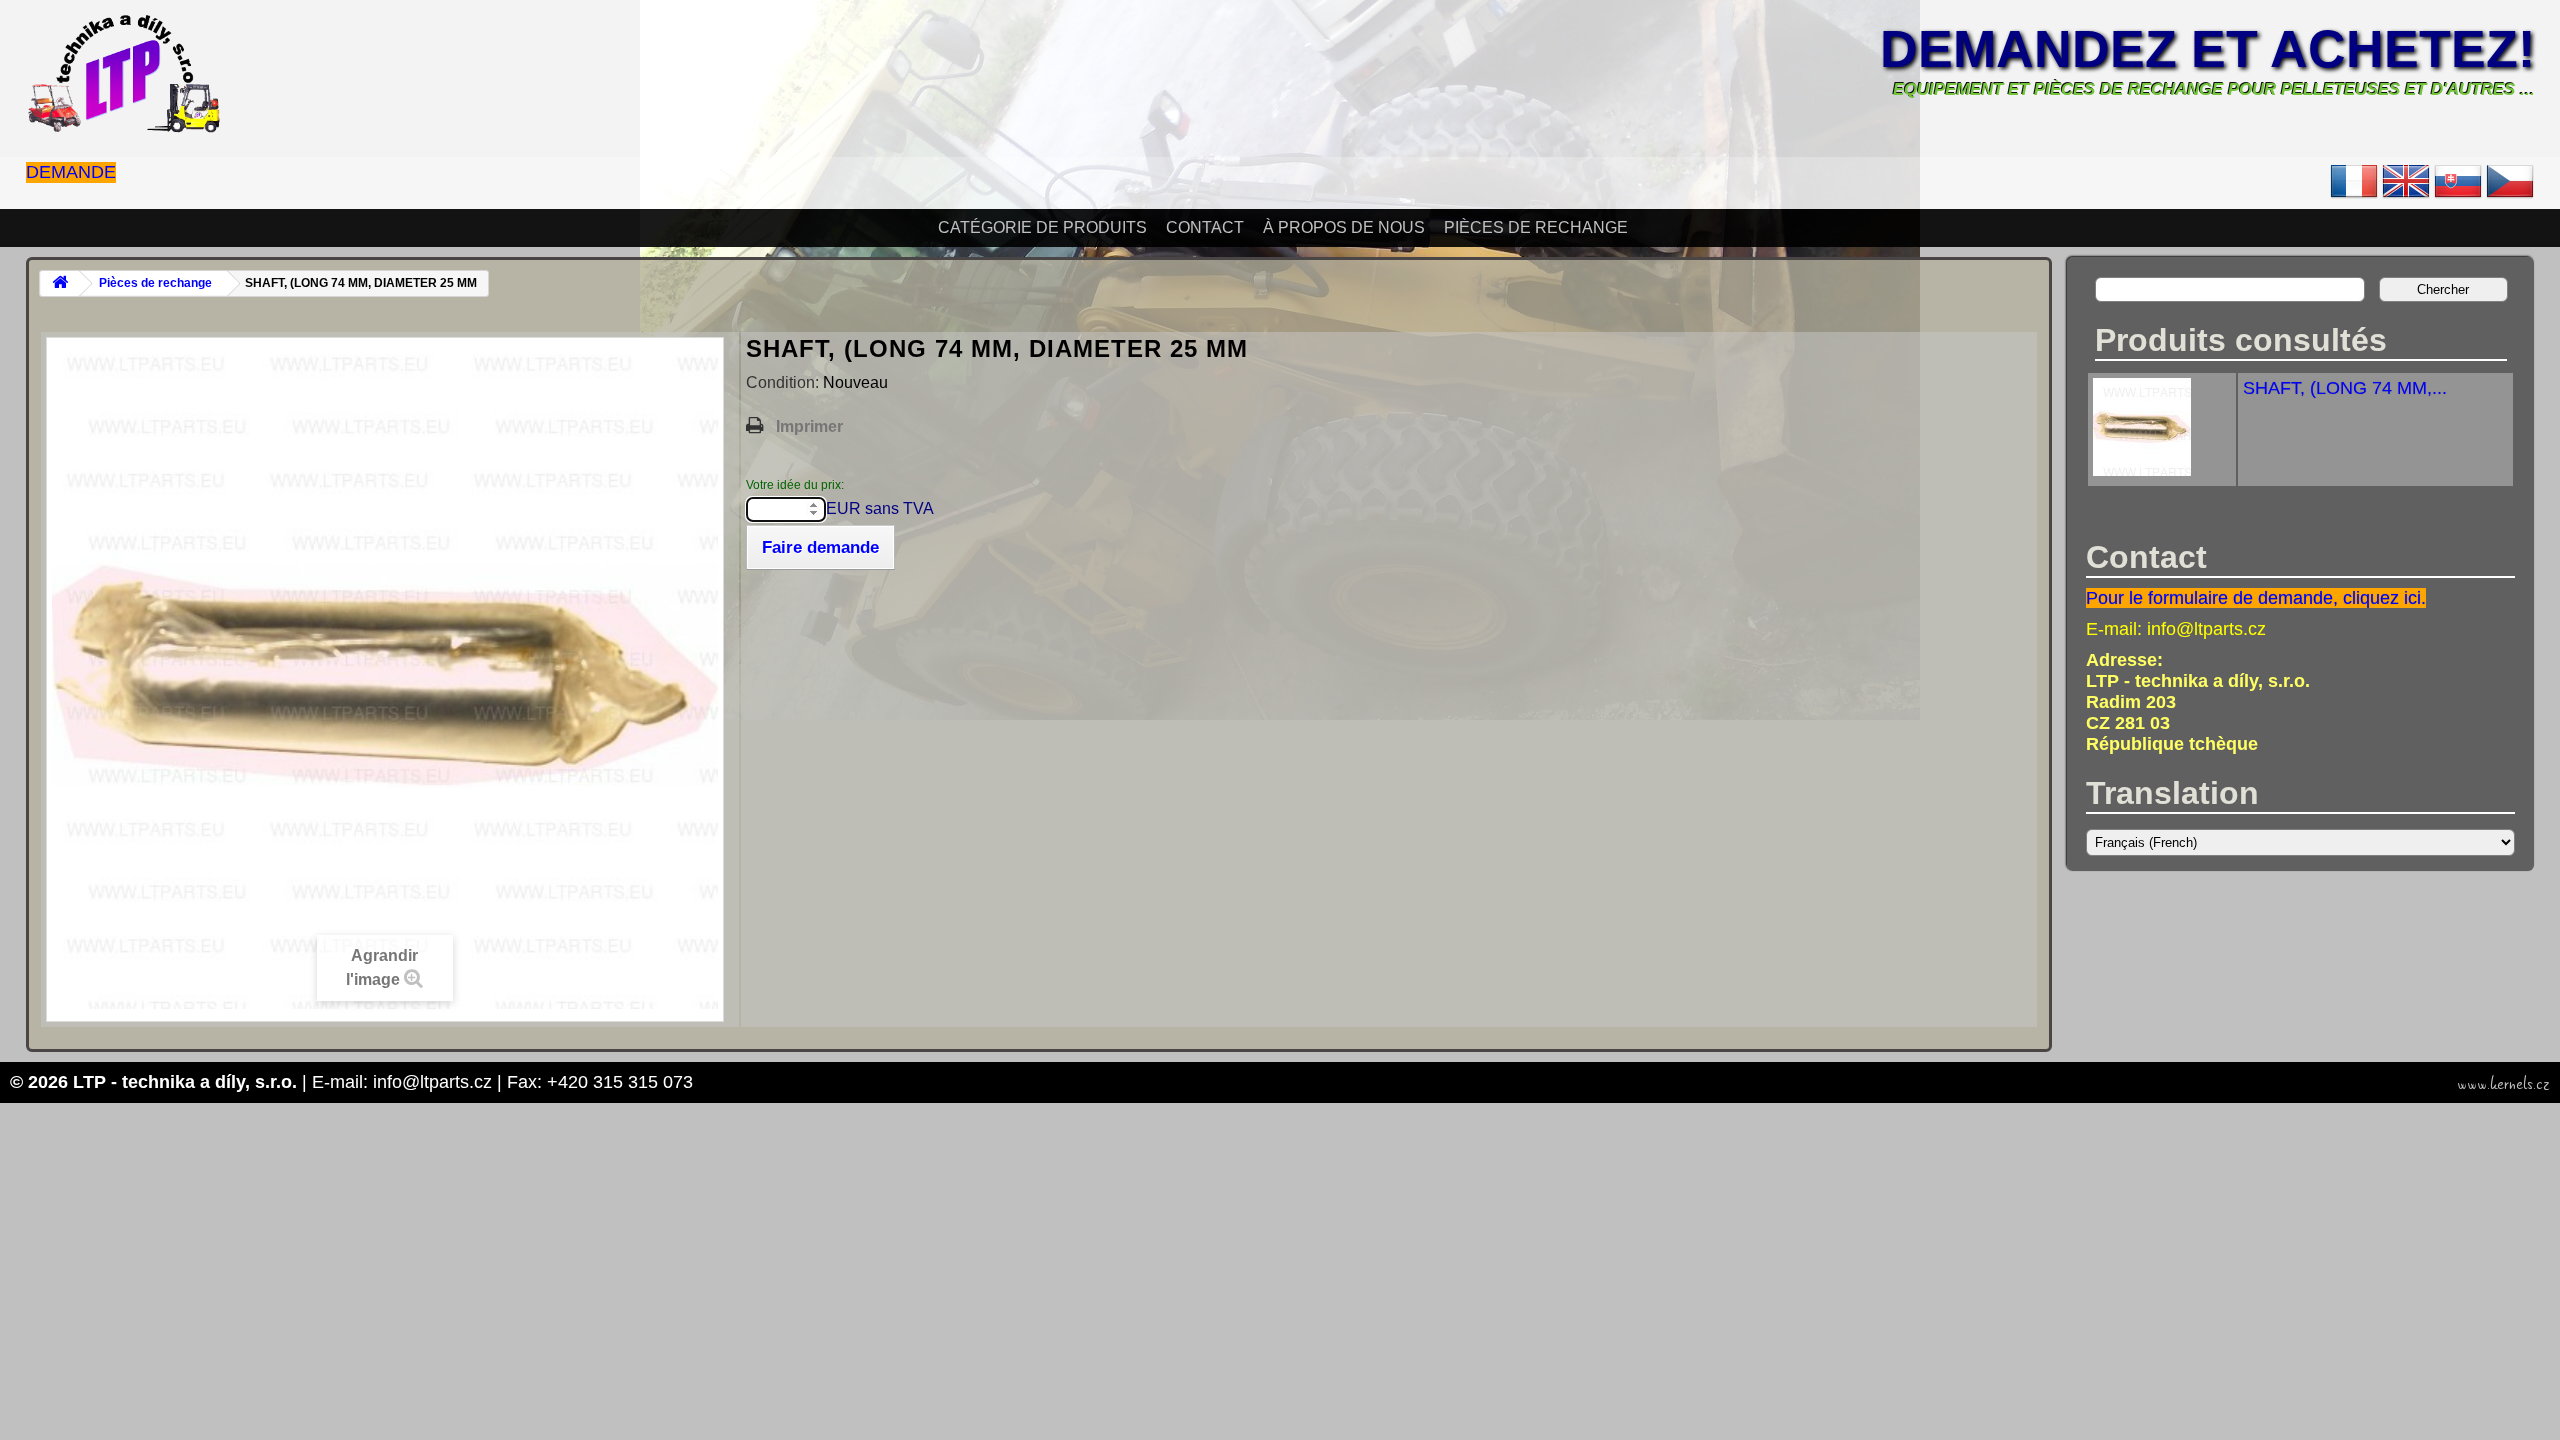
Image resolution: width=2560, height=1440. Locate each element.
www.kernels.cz (2503, 1084)
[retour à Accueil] (60, 283)
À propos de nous (1344, 227)
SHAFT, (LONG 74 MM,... (2345, 388)
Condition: (784, 382)
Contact (1205, 227)
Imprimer (809, 426)
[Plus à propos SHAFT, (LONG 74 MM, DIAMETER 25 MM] (2142, 470)
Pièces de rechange (1536, 227)
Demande (71, 172)
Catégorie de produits (1042, 227)
